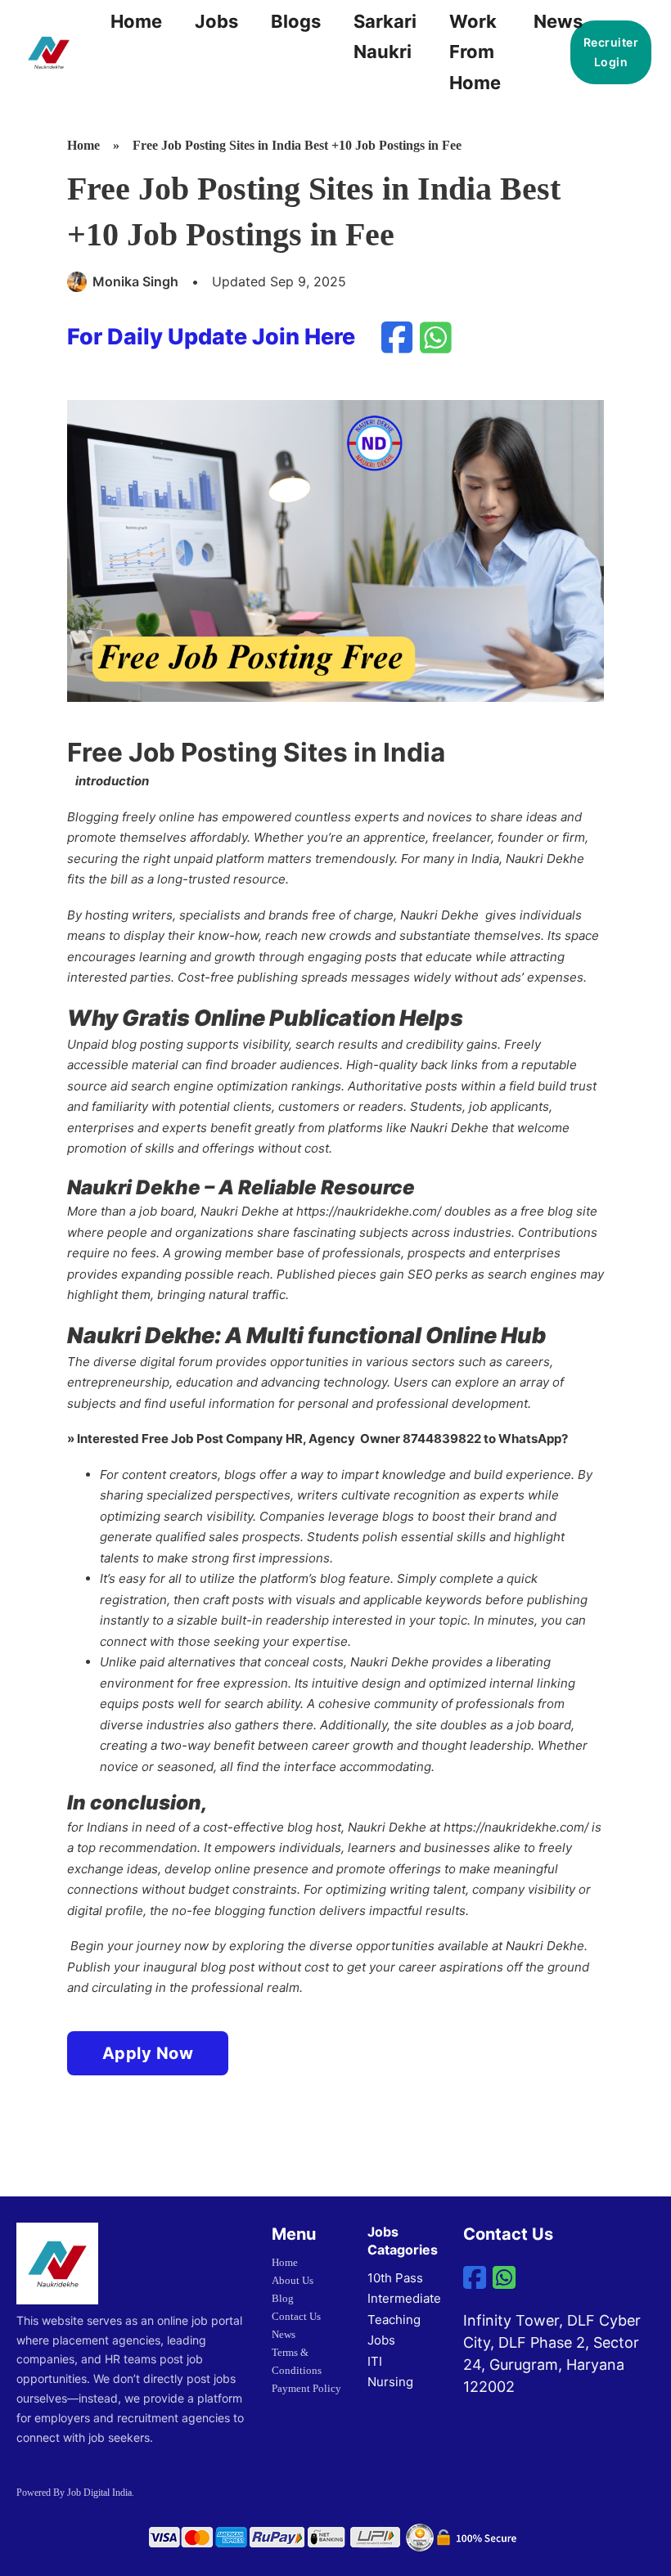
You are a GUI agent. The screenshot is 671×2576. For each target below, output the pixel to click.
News (558, 21)
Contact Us (296, 2316)
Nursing (390, 2382)
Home (136, 21)
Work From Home (475, 52)
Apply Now (148, 2053)
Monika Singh (135, 281)
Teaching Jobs (394, 2330)
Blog (283, 2298)
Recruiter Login (611, 52)
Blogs (296, 21)
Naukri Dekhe (545, 859)
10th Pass (395, 2278)
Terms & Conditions (297, 2361)
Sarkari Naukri (385, 36)
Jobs (216, 21)
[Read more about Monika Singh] (78, 281)
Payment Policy (306, 2388)
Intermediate (404, 2298)
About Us (293, 2280)
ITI (375, 2361)
